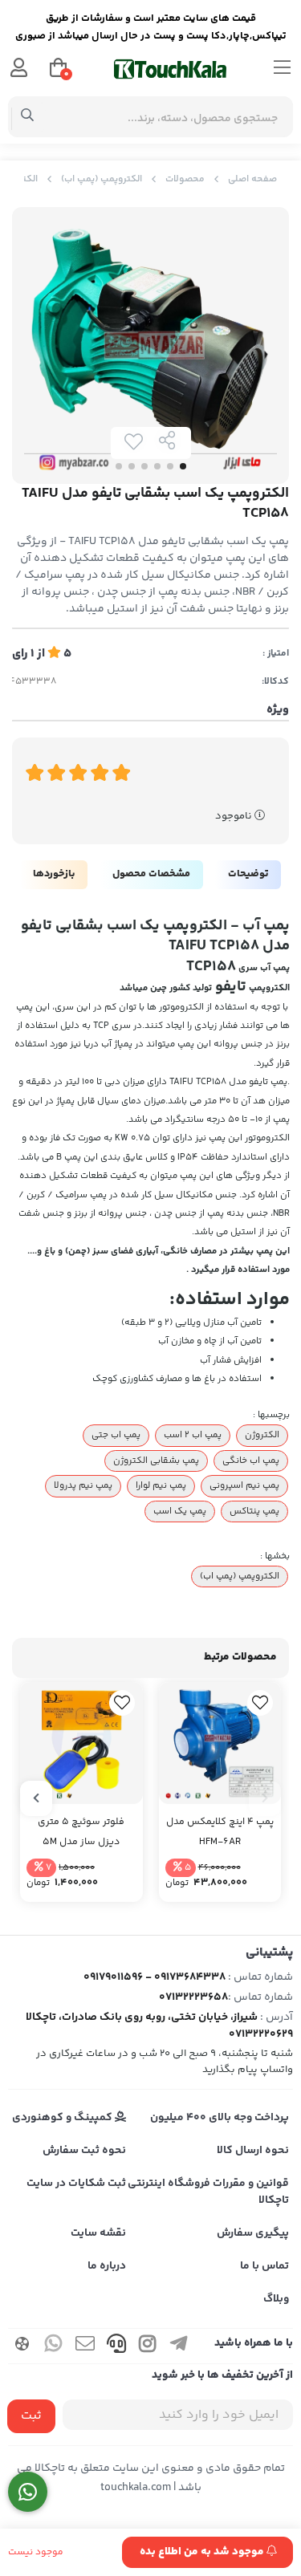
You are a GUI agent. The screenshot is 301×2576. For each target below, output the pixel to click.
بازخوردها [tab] (54, 874)
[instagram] (148, 2346)
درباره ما (107, 2266)
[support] (116, 2346)
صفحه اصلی (252, 179)
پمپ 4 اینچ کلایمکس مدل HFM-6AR (220, 1832)
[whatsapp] (54, 2346)
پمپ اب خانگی (251, 1461)
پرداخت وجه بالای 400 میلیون (220, 2118)
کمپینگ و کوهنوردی (63, 2118)
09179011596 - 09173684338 (155, 1977)
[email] (85, 2346)
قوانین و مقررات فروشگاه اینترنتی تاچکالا (208, 2192)
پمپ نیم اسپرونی (244, 1485)
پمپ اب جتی (116, 1435)
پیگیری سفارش (253, 2233)
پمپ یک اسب (180, 1511)
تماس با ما (264, 2266)
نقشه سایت (98, 2233)
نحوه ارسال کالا (253, 2151)
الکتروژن (262, 1435)
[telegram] (179, 2346)
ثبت (31, 2416)
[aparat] (22, 2346)
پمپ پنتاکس (254, 1511)
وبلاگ (276, 2299)
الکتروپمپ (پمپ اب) (102, 179)
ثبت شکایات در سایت (76, 2184)
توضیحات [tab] (248, 874)
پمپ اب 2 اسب (193, 1435)
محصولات (185, 179)
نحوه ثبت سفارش (84, 2151)
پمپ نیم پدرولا (83, 1485)
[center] (28, 117)
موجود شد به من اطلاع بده (203, 2552)
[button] (265, 1798)
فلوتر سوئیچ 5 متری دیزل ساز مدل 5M (81, 1832)
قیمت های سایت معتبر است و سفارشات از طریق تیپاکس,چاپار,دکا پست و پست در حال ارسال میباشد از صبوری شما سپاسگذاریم (151, 29)
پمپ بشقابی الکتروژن (156, 1461)
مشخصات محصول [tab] (151, 874)
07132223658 (193, 1997)
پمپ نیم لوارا (161, 1485)
